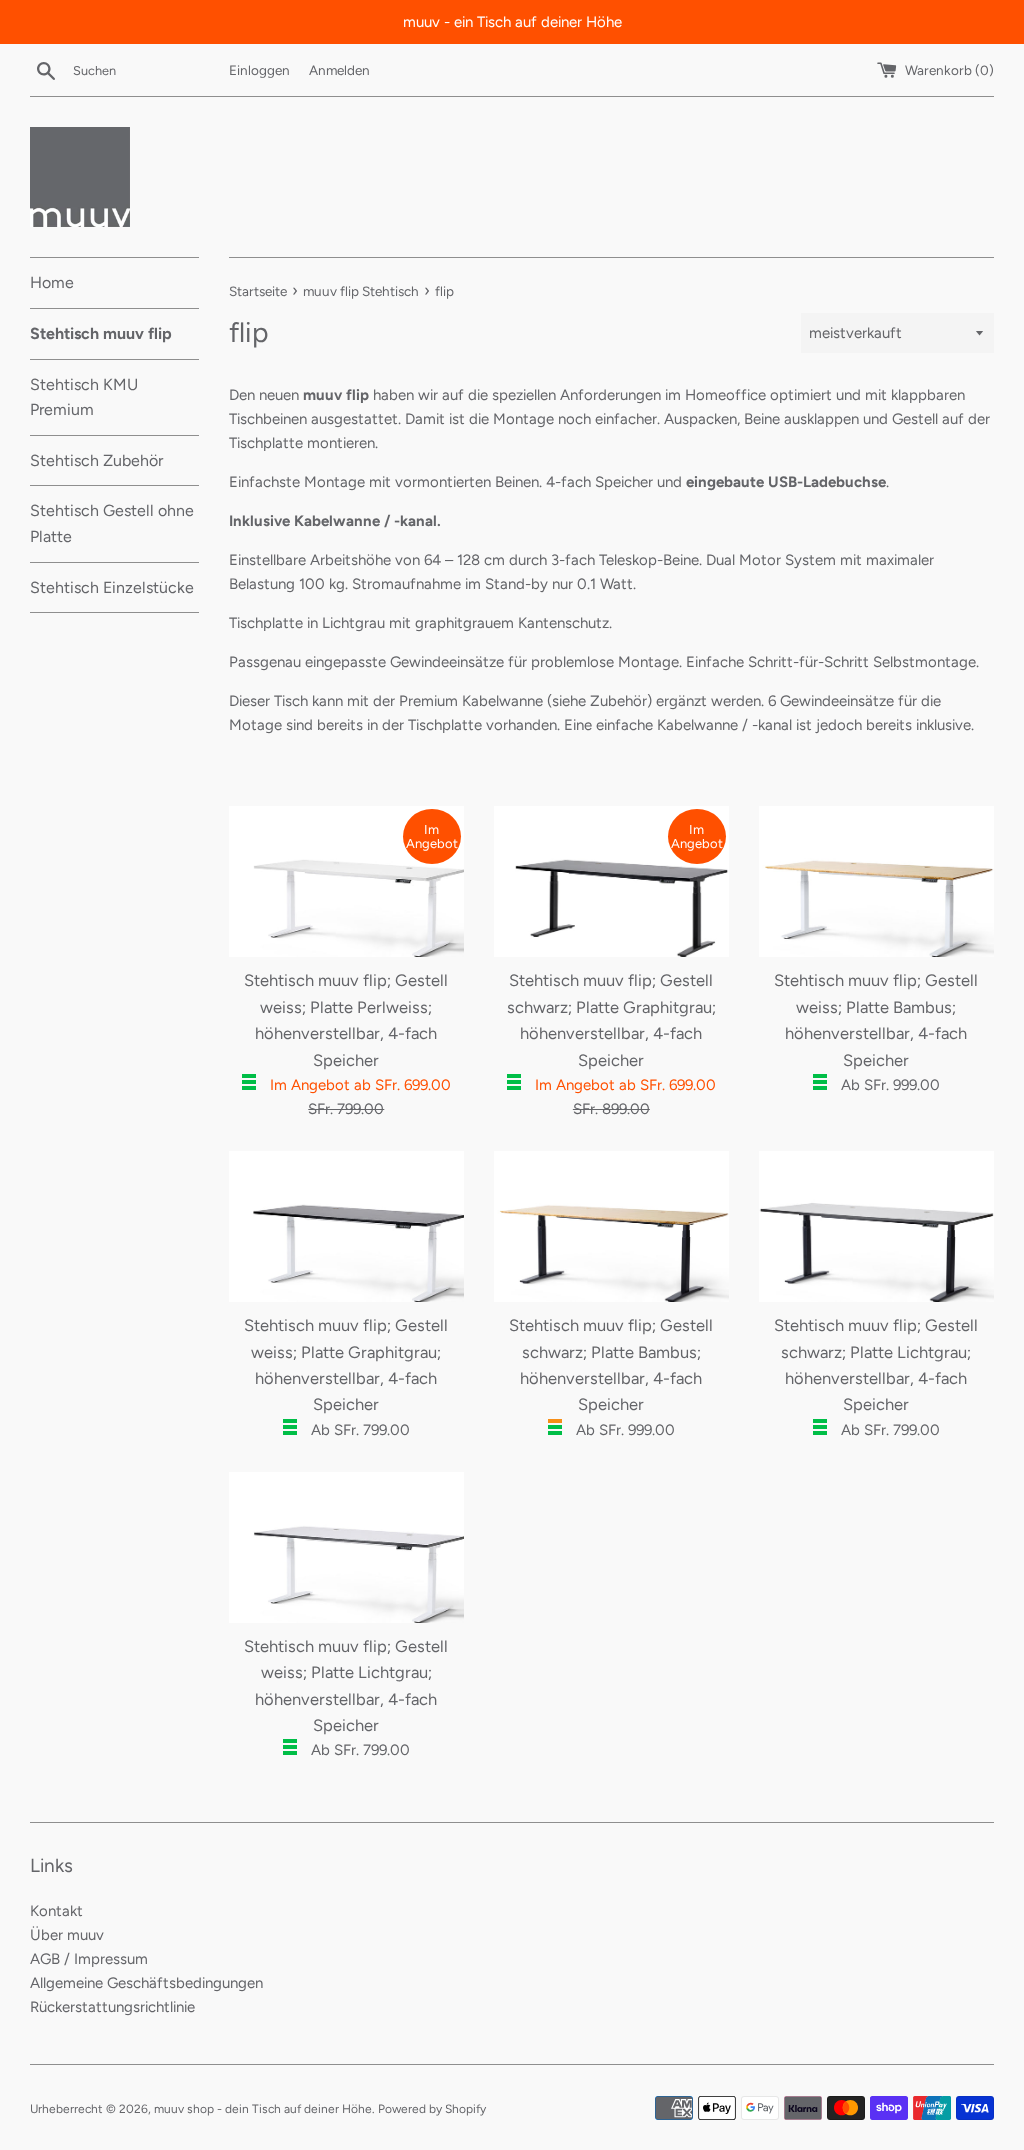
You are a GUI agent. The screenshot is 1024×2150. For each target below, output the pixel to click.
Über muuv (67, 1935)
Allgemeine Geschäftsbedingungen (146, 1983)
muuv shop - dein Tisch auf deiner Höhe (263, 2109)
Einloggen (259, 70)
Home (52, 282)
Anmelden (339, 70)
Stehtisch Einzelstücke (112, 587)
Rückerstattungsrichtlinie (112, 2007)
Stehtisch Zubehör (96, 460)
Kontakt (56, 1911)
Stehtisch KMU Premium (84, 397)
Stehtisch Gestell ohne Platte (112, 523)
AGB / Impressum (89, 1959)
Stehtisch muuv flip (101, 333)
